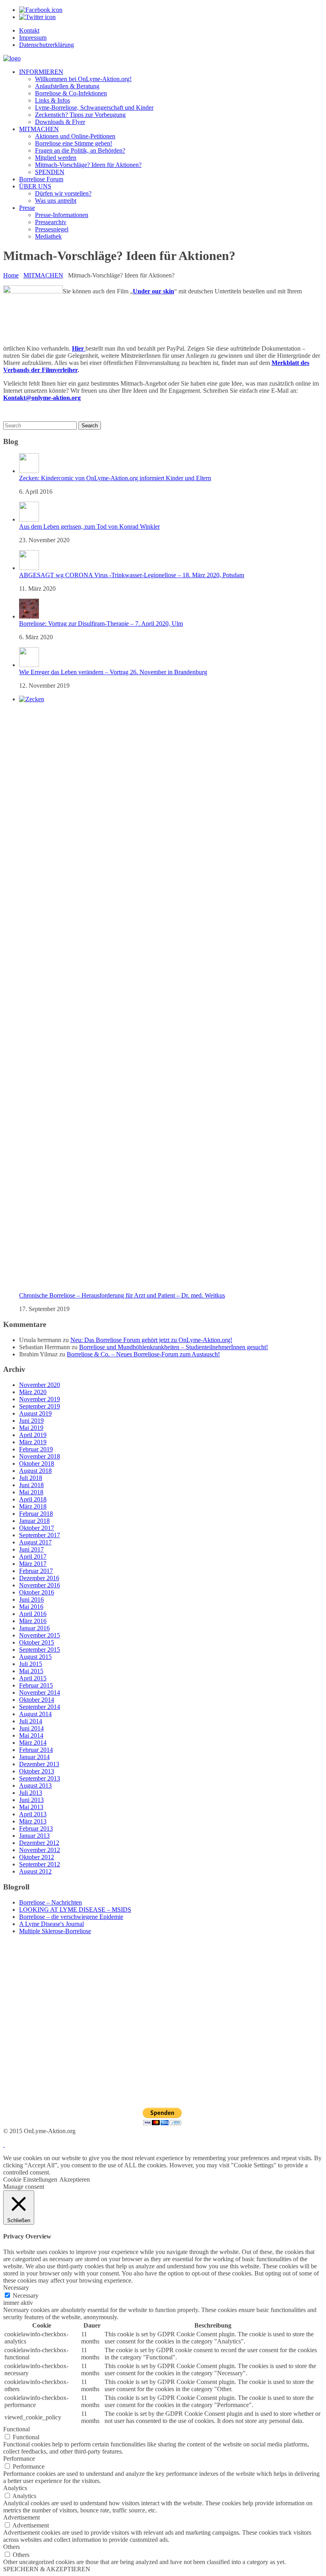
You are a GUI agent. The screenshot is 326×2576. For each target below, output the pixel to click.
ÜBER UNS (35, 186)
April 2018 (33, 1499)
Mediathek (48, 236)
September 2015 (40, 1650)
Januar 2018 (34, 1521)
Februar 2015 (36, 1685)
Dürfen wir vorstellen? (63, 193)
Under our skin (153, 291)
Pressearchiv (51, 222)
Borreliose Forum (41, 179)
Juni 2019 (31, 1421)
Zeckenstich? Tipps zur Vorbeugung (80, 115)
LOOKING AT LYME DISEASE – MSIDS (75, 1910)
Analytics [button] (15, 2488)
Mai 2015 (31, 1671)
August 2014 (35, 1714)
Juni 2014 (31, 1728)
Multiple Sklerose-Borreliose (55, 1931)
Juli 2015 (31, 1664)
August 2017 (35, 1542)
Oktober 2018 (37, 1464)
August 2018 (35, 1471)
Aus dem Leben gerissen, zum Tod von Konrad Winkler (89, 527)
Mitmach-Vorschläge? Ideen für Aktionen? (88, 165)
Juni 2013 (31, 1800)
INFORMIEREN (41, 72)
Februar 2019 (36, 1449)
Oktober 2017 (37, 1528)
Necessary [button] (16, 2288)
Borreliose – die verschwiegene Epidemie (71, 1917)
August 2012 (35, 1871)
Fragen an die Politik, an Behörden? (80, 150)
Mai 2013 (31, 1807)
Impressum (33, 38)
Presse (27, 208)
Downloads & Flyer (60, 122)
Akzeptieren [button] (75, 2179)
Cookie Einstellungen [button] (30, 2179)
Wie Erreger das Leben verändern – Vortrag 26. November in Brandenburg (113, 672)
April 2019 (33, 1435)
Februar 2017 (36, 1571)
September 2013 (40, 1778)
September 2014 (40, 1707)
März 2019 (33, 1442)
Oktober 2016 (37, 1592)
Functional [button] (16, 2429)
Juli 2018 (31, 1478)
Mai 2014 (31, 1735)
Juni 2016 (31, 1599)
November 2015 (40, 1635)
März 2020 (33, 1392)
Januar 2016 (34, 1628)
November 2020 (40, 1385)
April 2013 (33, 1814)
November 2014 (40, 1692)
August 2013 (35, 1786)
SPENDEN (50, 172)
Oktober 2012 (37, 1857)
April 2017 (33, 1557)
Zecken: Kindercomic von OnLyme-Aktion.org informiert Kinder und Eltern (115, 478)
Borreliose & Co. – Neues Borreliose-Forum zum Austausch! (143, 1354)
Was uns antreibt (56, 201)
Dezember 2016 (39, 1578)
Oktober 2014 (37, 1700)
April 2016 (33, 1614)
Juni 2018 (31, 1485)
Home (11, 275)
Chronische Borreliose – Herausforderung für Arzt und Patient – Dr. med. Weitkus (122, 1295)
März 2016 (33, 1621)
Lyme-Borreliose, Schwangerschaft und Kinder (94, 108)
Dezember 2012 (39, 1843)
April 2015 (33, 1678)
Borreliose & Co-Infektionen (71, 93)
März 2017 (33, 1564)
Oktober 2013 (37, 1771)
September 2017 (40, 1535)
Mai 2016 (31, 1607)
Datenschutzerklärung (47, 45)
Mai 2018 (31, 1492)
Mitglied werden (56, 158)
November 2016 (40, 1585)
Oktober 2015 (37, 1642)
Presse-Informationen (62, 215)
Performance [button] (19, 2459)
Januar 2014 (34, 1757)
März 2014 (33, 1743)
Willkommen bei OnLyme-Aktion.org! (83, 79)
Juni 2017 (31, 1549)
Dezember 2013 (39, 1764)
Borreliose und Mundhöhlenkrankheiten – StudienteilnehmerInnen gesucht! (174, 1347)
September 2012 (40, 1864)
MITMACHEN (39, 129)
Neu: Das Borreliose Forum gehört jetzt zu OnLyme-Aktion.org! (151, 1340)
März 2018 (33, 1506)
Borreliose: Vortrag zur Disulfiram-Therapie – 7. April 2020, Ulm (101, 624)
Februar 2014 (36, 1750)
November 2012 (40, 1850)
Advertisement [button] (21, 2517)
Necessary (26, 2296)
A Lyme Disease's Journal (51, 1924)
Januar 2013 (34, 1836)
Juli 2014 (31, 1721)
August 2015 (35, 1657)
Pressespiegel (52, 229)
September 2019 (40, 1406)
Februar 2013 (36, 1828)
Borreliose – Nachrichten (50, 1902)
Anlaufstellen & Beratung (67, 86)
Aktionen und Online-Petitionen (75, 136)
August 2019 (35, 1413)
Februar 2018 (36, 1514)
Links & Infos (52, 100)
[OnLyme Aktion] (12, 58)
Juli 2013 (31, 1793)
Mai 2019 (31, 1428)
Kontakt (29, 30)
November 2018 (40, 1456)
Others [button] (12, 2547)
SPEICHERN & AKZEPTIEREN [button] (47, 2569)
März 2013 (33, 1821)
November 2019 (40, 1399)
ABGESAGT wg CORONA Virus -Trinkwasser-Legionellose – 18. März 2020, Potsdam (132, 575)
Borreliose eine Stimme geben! (74, 143)
